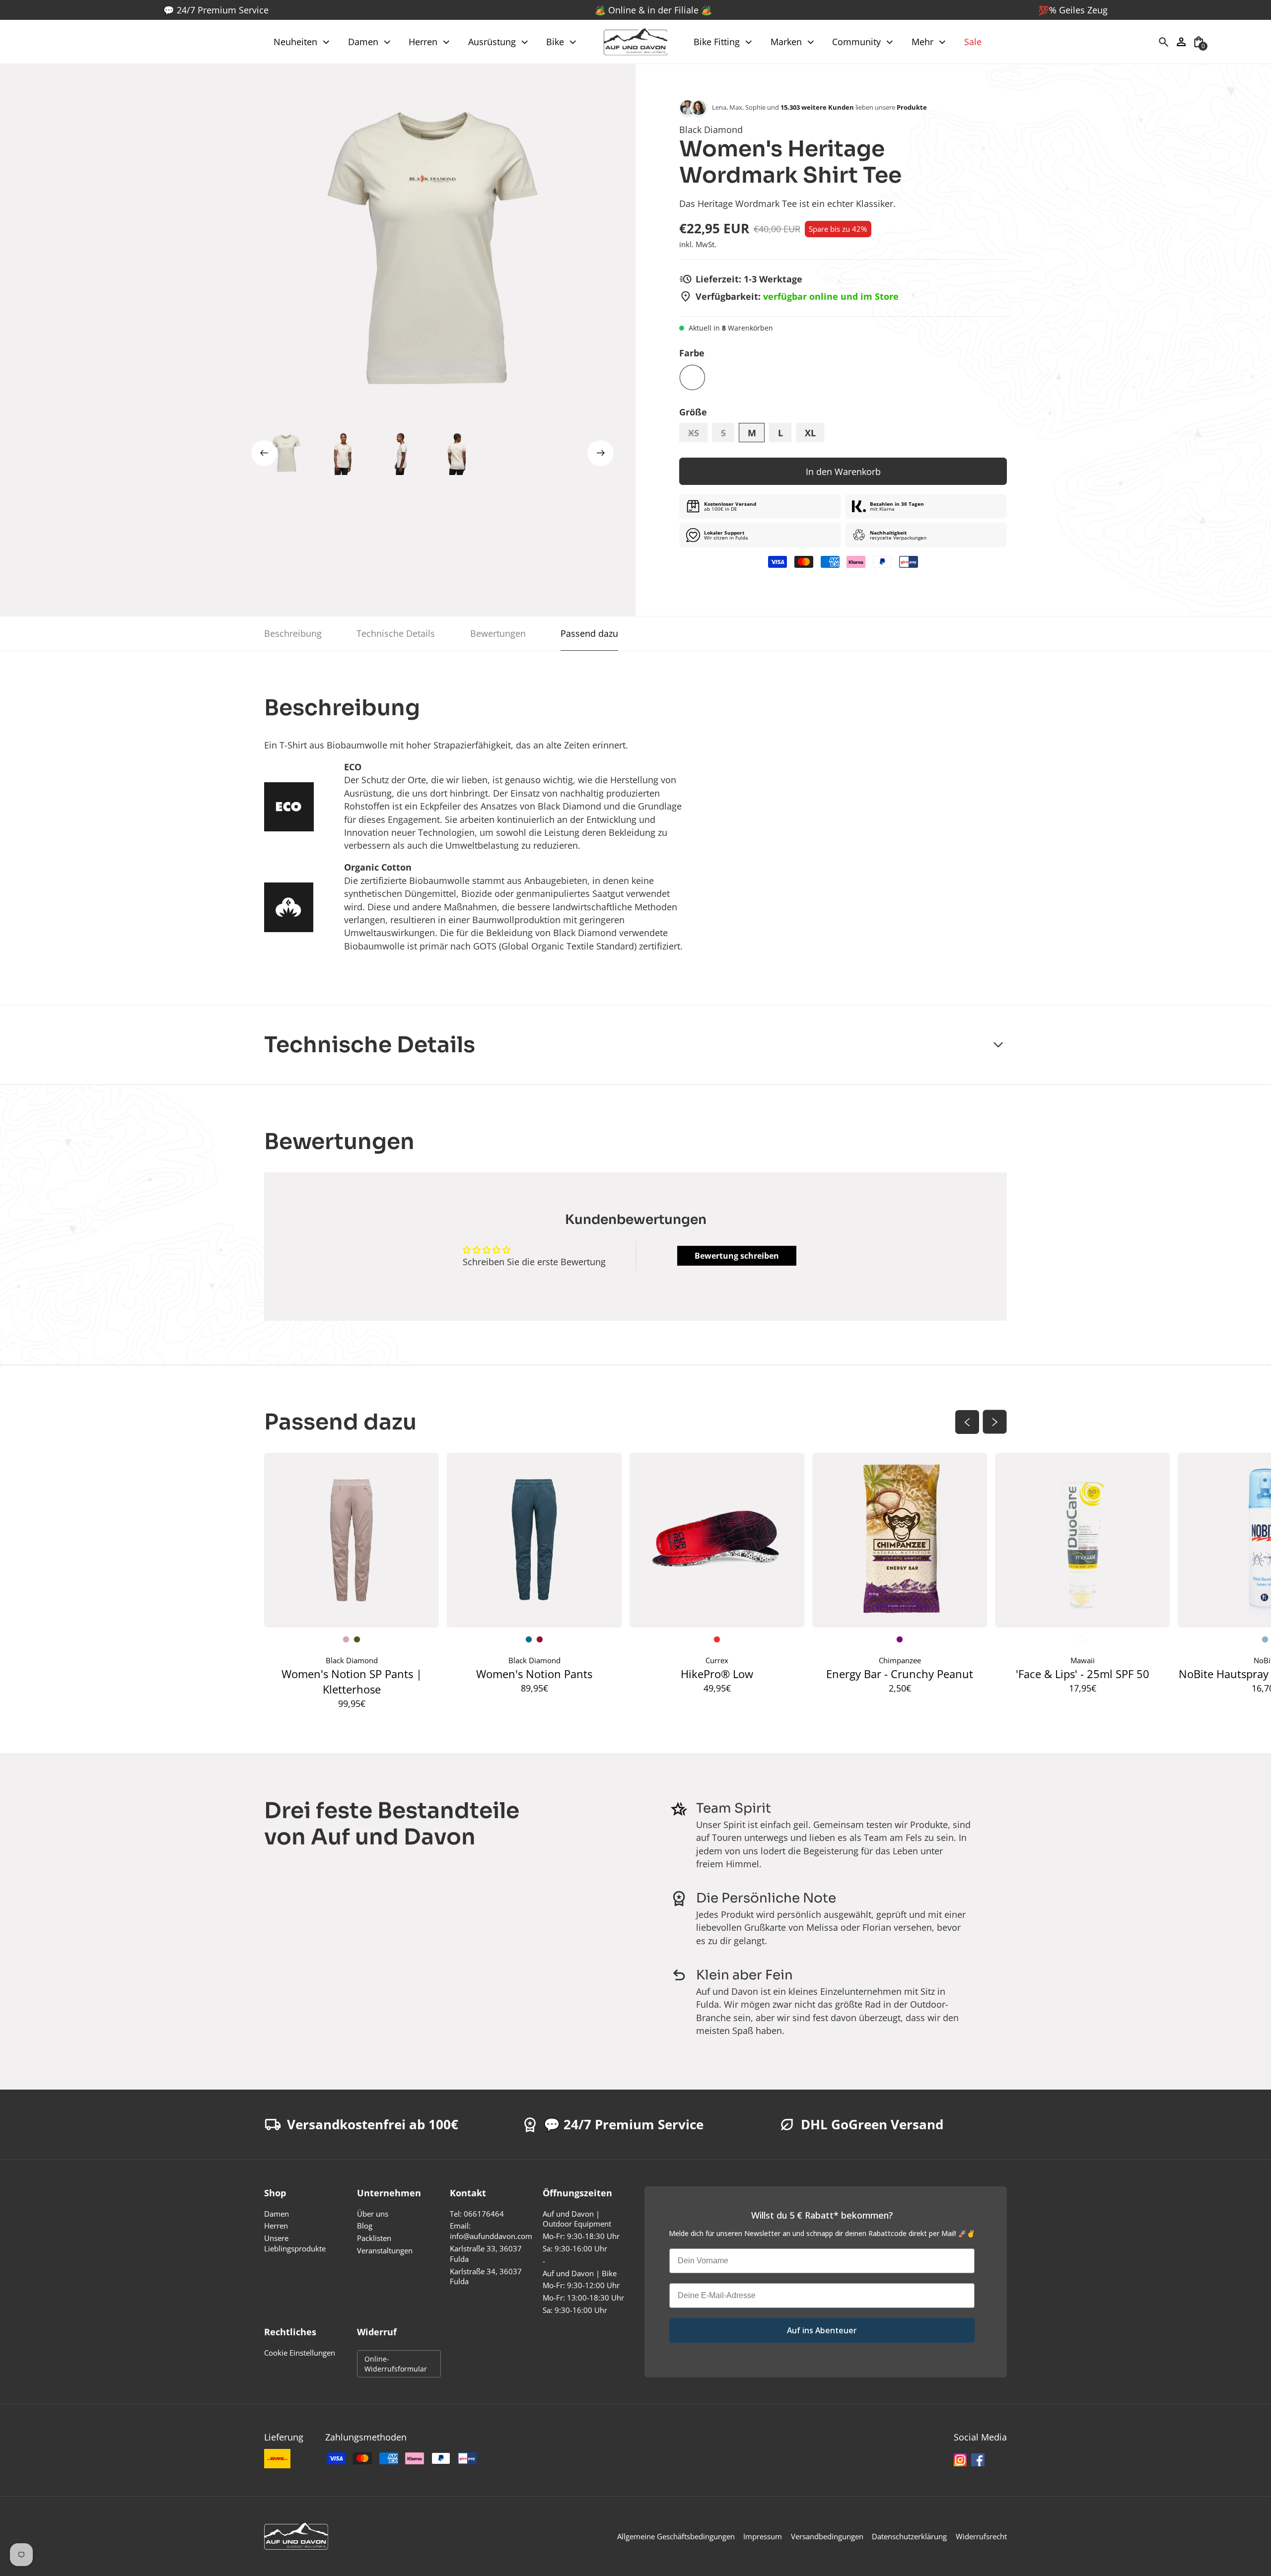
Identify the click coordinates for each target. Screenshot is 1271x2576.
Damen (277, 2214)
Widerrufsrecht (981, 2537)
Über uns (373, 2214)
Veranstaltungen (385, 2251)
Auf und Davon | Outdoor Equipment (577, 2219)
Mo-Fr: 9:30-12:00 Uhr (581, 2285)
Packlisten (374, 2238)
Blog (365, 2226)
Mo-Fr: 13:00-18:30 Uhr (583, 2298)
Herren (276, 2226)
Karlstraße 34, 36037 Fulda (486, 2277)
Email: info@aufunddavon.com (491, 2231)
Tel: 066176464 (477, 2214)
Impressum (763, 2537)
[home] (636, 42)
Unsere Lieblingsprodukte (295, 2243)
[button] (302, 42)
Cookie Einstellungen (300, 2353)
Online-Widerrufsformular (396, 2364)
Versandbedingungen (827, 2537)
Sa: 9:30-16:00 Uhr (575, 2249)
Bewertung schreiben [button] (737, 1256)
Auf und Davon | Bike (580, 2273)
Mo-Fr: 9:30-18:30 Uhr (581, 2236)
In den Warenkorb (843, 472)
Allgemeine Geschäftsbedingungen (676, 2537)
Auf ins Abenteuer (822, 2330)
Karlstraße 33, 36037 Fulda (486, 2254)
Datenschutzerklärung (909, 2537)
